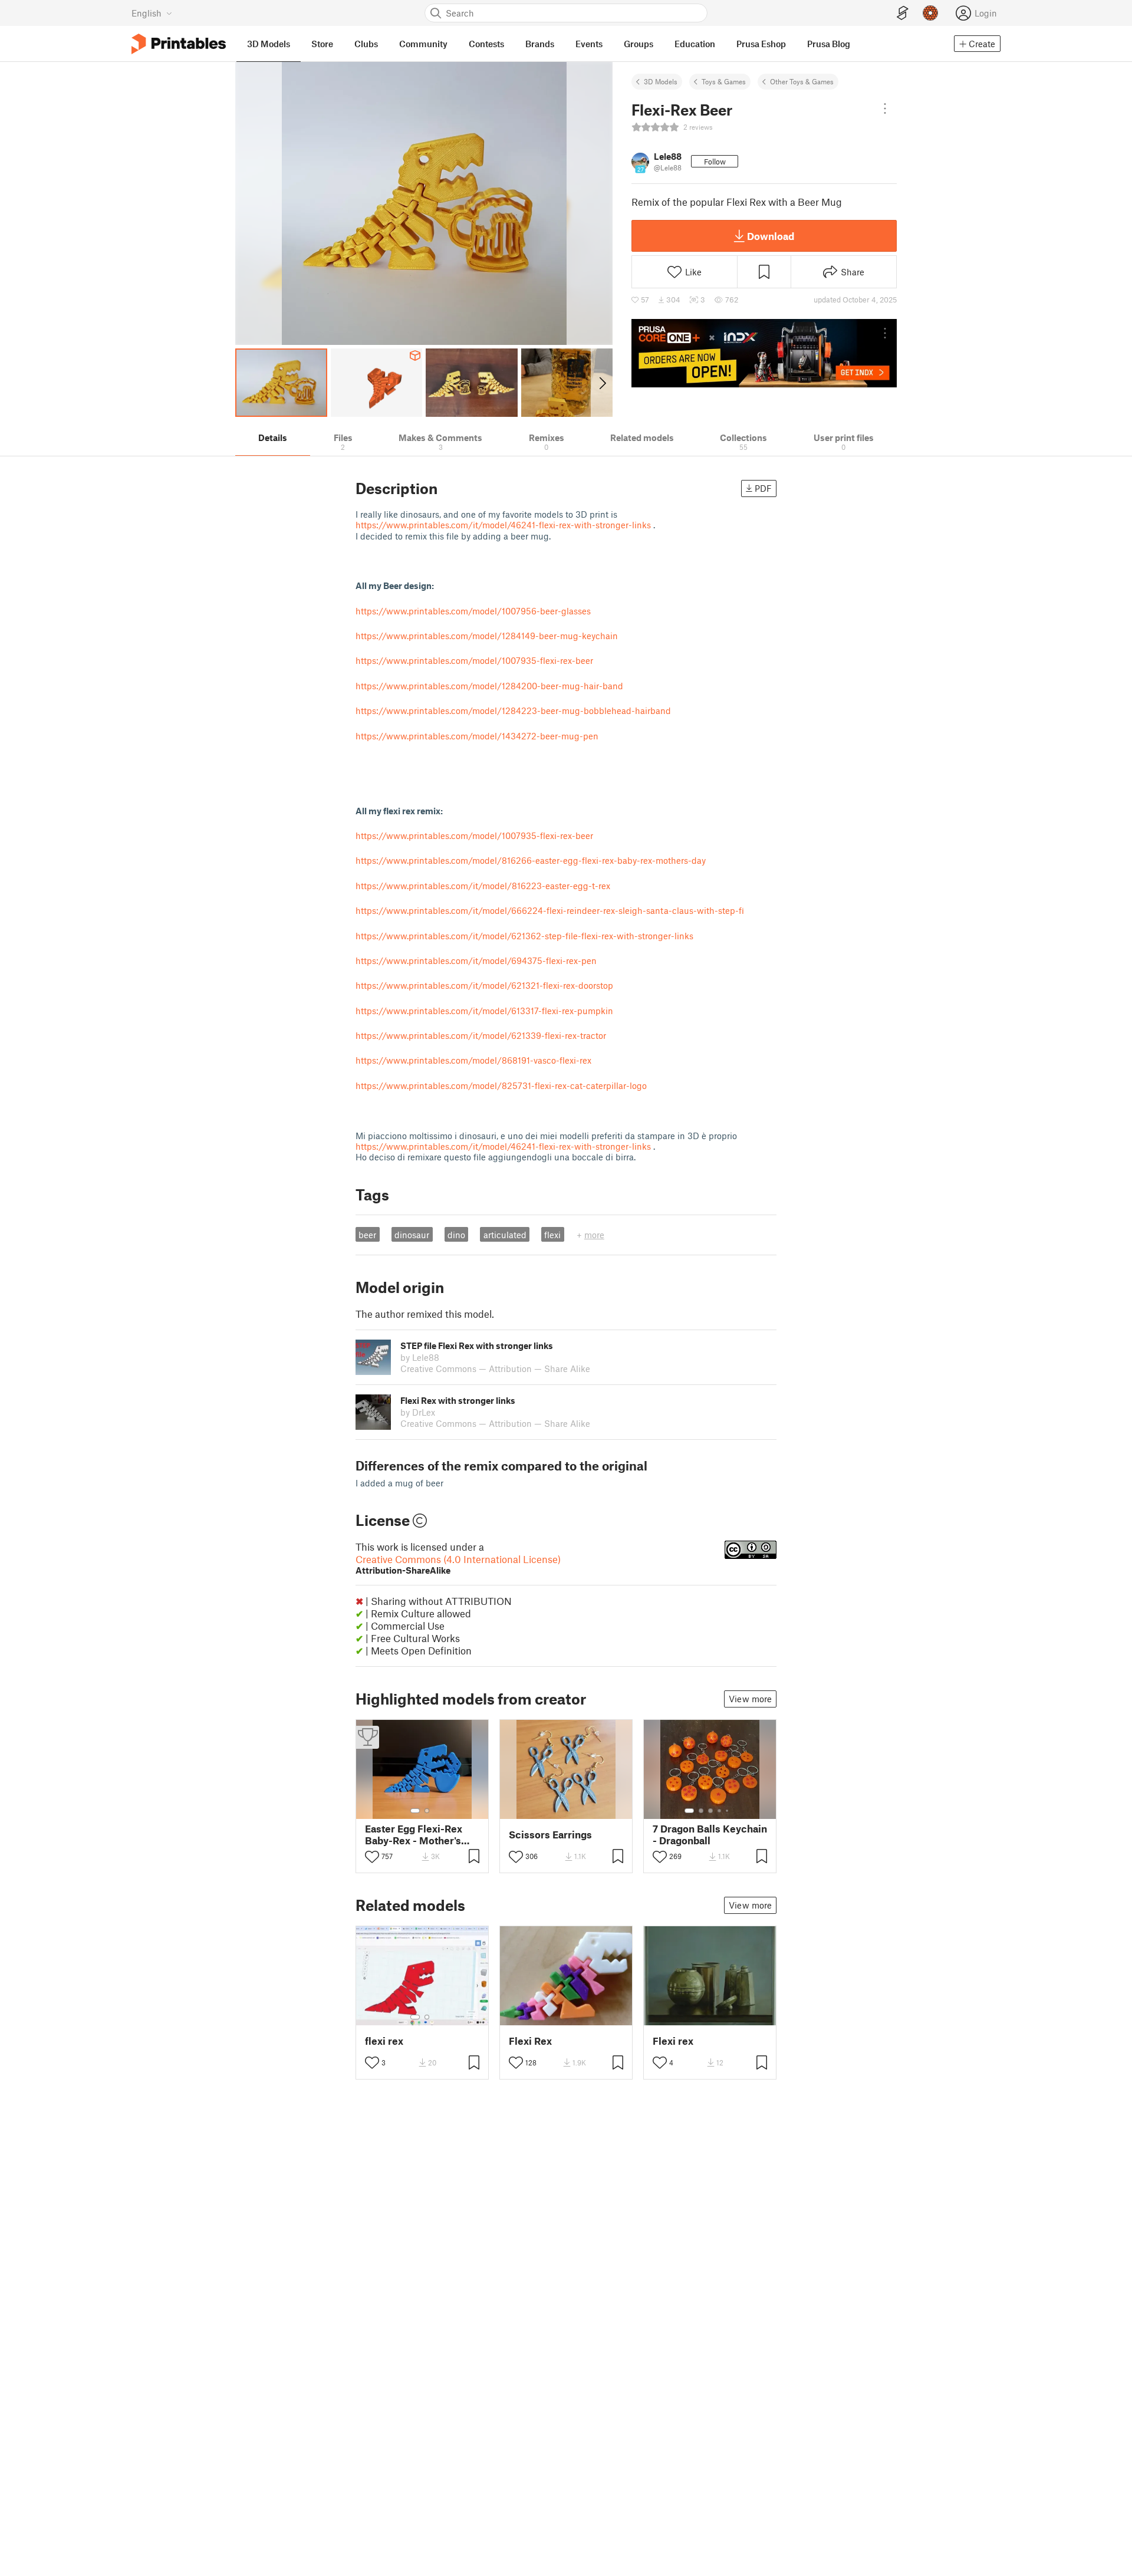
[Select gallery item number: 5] (728, 1811)
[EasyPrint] (903, 13)
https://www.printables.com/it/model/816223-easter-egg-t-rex (483, 886)
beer (367, 1235)
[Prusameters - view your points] (930, 13)
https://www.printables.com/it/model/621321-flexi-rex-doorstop (484, 985)
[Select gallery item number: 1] (415, 1811)
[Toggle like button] (372, 1857)
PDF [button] (763, 488)
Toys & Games (724, 81)
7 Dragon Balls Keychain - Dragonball (710, 1834)
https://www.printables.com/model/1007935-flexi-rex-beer (474, 660)
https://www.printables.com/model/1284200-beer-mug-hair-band (489, 686)
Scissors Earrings (550, 1835)
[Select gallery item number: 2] (427, 1811)
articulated (505, 1235)
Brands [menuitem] (540, 44)
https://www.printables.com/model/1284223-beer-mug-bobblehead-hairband (513, 710)
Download (771, 236)
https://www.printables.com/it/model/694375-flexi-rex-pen (476, 960)
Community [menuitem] (423, 44)
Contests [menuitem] (486, 44)
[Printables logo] (179, 44)
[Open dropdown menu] (885, 108)
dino (456, 1235)
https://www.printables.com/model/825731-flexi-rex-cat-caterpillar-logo (501, 1085)
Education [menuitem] (695, 44)
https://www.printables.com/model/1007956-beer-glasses (473, 611)
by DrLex (418, 1412)
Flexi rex (673, 2041)
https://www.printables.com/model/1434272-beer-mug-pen (477, 736)
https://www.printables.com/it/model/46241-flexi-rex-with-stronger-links (503, 525)
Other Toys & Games (802, 81)
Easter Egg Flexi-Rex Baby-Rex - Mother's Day (414, 1834)
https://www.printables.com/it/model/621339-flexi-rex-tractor (481, 1035)
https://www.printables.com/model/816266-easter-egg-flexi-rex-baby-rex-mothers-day (531, 860)
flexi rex (384, 2041)
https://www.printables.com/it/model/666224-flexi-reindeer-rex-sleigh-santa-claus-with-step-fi (550, 910)
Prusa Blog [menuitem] (829, 44)
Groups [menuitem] (639, 44)
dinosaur (412, 1235)
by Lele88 (420, 1357)
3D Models (661, 81)
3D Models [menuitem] (269, 44)
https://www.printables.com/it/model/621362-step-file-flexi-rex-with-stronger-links (524, 936)
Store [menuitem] (322, 44)
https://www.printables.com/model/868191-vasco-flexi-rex (473, 1060)
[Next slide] (602, 383)
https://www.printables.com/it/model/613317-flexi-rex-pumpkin (484, 1011)
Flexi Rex (530, 2041)
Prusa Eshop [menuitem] (761, 44)
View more (750, 1699)
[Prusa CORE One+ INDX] (764, 353)
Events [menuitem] (589, 44)
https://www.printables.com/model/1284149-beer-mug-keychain (487, 636)
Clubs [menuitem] (366, 44)
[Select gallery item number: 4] (720, 1811)
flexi (552, 1235)
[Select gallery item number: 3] (710, 1811)
